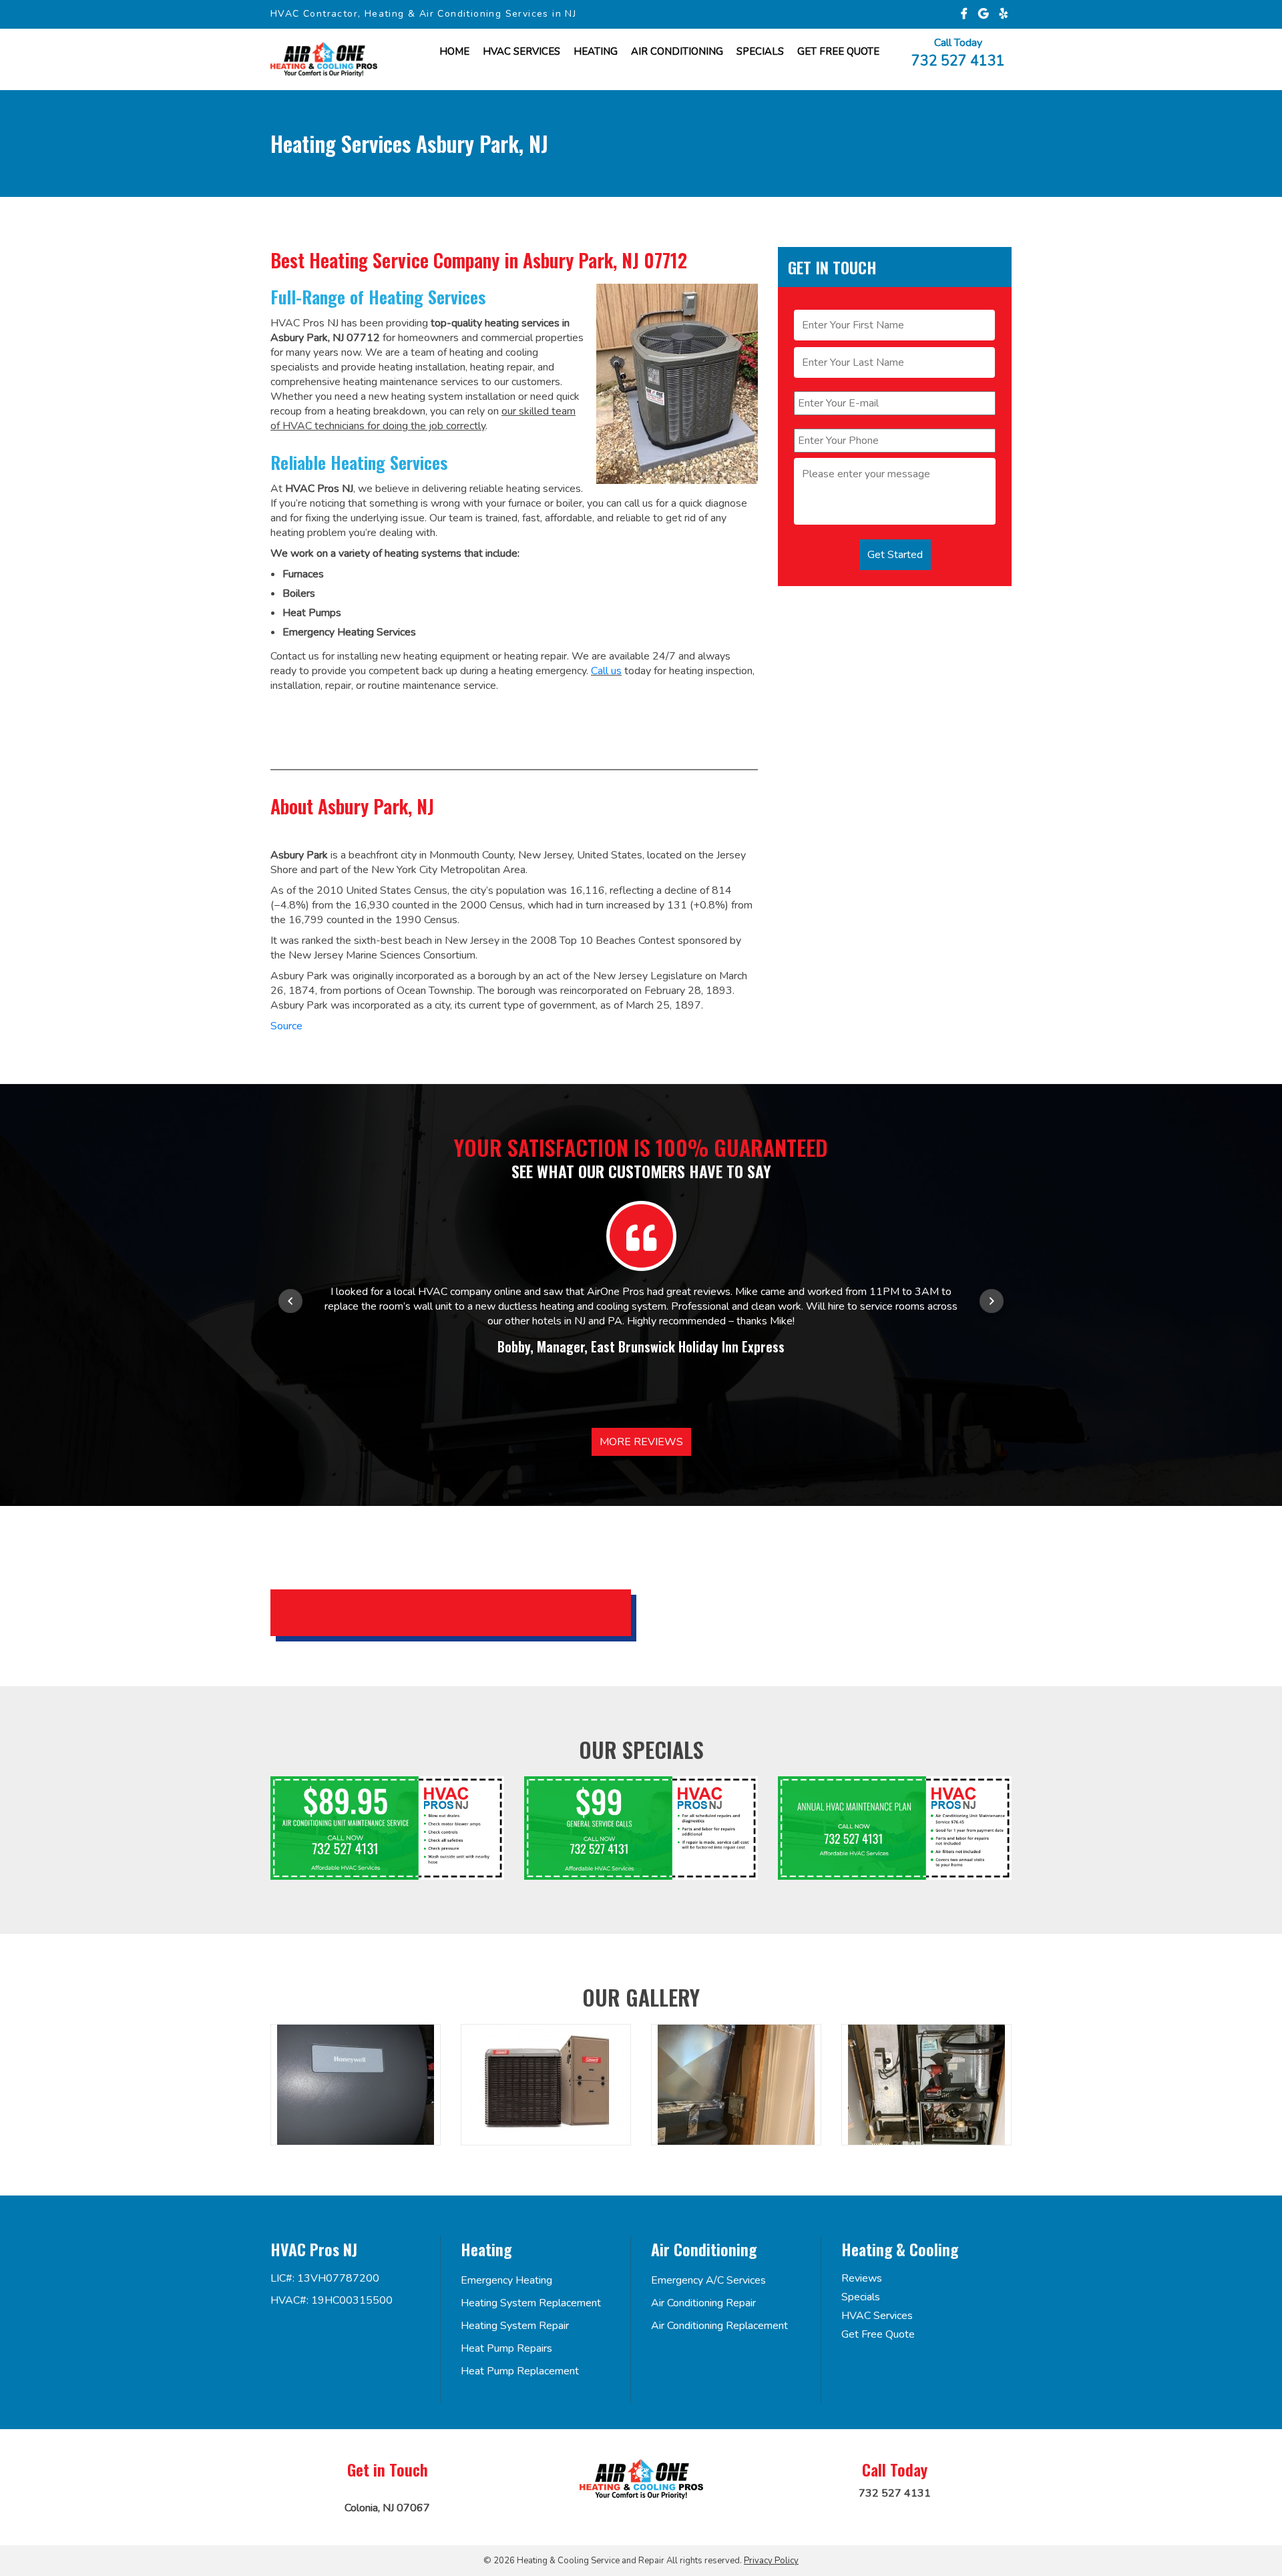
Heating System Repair (515, 2326)
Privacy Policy (771, 2561)
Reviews (862, 2278)
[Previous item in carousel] (290, 1301)
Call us (606, 671)
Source (286, 1026)
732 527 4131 (958, 60)
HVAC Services (521, 51)
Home (454, 51)
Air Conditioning (677, 51)
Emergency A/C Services (708, 2280)
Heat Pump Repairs (506, 2348)
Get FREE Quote (838, 51)
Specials (760, 51)
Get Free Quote (878, 2334)
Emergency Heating (506, 2280)
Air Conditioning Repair (703, 2303)
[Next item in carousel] (992, 1301)
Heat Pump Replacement (520, 2371)
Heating (596, 51)
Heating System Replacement (531, 2303)
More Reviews (641, 1442)
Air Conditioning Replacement (719, 2326)
